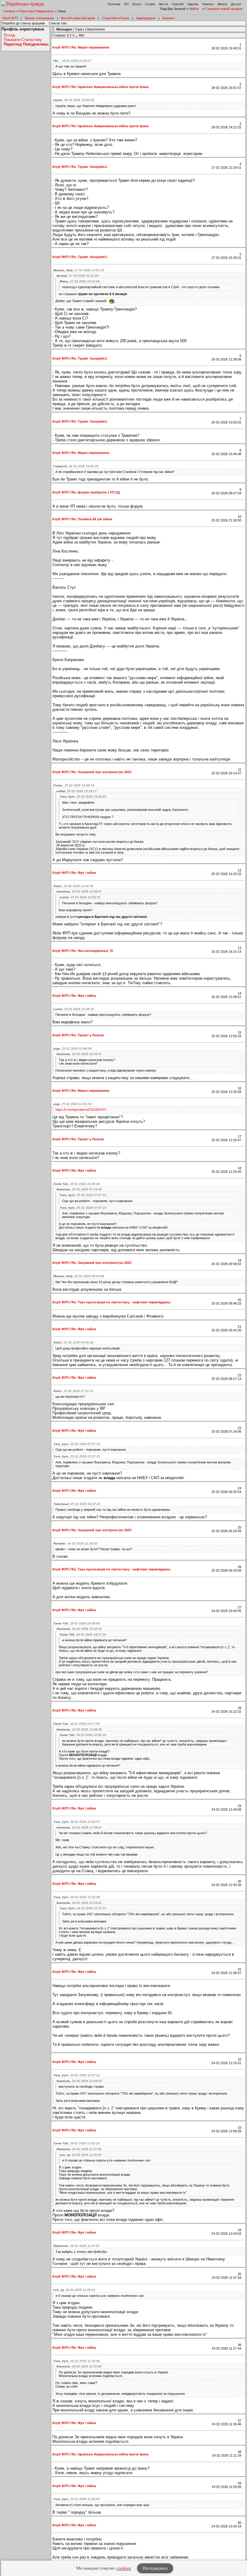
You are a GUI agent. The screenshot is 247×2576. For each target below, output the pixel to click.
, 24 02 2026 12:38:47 (79, 1827)
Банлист (169, 18)
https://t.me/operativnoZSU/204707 (81, 1110)
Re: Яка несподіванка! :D (92, 951)
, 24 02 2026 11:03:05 (77, 2499)
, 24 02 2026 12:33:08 (77, 1897)
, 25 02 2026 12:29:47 (79, 1054)
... (77, 35)
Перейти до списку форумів (23, 23)
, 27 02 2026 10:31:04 (80, 281)
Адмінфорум (146, 18)
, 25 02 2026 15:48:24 (74, 785)
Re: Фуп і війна (84, 873)
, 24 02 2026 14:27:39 (83, 1634)
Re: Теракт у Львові (88, 1035)
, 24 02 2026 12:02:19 (83, 1735)
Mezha (222, 4)
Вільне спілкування (39, 18)
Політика (114, 4)
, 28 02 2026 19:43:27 (72, 61)
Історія (150, 4)
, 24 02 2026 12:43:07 (77, 1822)
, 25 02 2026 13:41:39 (73, 886)
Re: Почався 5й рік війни (92, 519)
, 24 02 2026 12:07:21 (83, 1908)
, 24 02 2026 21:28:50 (75, 1543)
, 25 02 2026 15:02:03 (83, 797)
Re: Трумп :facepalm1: (90, 167)
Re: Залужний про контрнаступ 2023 (101, 772)
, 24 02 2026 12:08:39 (79, 1729)
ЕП (127, 4)
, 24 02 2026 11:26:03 (81, 2155)
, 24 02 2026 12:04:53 (79, 2081)
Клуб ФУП (10, 18)
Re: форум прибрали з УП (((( (96, 492)
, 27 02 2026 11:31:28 (77, 276)
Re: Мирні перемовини (90, 47)
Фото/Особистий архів (78, 18)
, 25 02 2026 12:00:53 (72, 1104)
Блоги (137, 4)
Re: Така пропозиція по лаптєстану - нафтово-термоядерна (121, 1302)
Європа (193, 4)
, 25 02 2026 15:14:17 (77, 791)
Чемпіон (208, 4)
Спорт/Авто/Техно (116, 18)
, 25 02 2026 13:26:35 (80, 897)
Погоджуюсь (155, 2568)
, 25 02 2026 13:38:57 (79, 891)
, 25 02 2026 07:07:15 (83, 1195)
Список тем (58, 23)
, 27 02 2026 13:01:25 (79, 270)
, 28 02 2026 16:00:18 (74, 100)
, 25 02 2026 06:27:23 (77, 1504)
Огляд (9, 35)
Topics (80, 29)
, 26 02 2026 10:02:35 (76, 466)
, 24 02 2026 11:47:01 (77, 2246)
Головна (9, 11)
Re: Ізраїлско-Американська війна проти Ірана (110, 87)
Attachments (96, 29)
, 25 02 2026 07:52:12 (73, 1391)
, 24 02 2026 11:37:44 (79, 2149)
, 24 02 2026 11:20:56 (77, 2361)
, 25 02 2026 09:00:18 (73, 1342)
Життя (163, 4)
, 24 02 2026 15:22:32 (79, 1629)
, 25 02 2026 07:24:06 (79, 1189)
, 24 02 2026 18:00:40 (77, 1623)
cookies (124, 2568)
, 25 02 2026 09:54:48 (79, 1276)
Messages (64, 29)
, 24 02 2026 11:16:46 (79, 2366)
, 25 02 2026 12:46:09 (72, 1049)
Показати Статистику (23, 40)
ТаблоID (178, 4)
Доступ (236, 4)
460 (81, 35)
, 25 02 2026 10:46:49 (77, 1184)
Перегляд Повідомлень (36, 11)
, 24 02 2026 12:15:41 (79, 1903)
